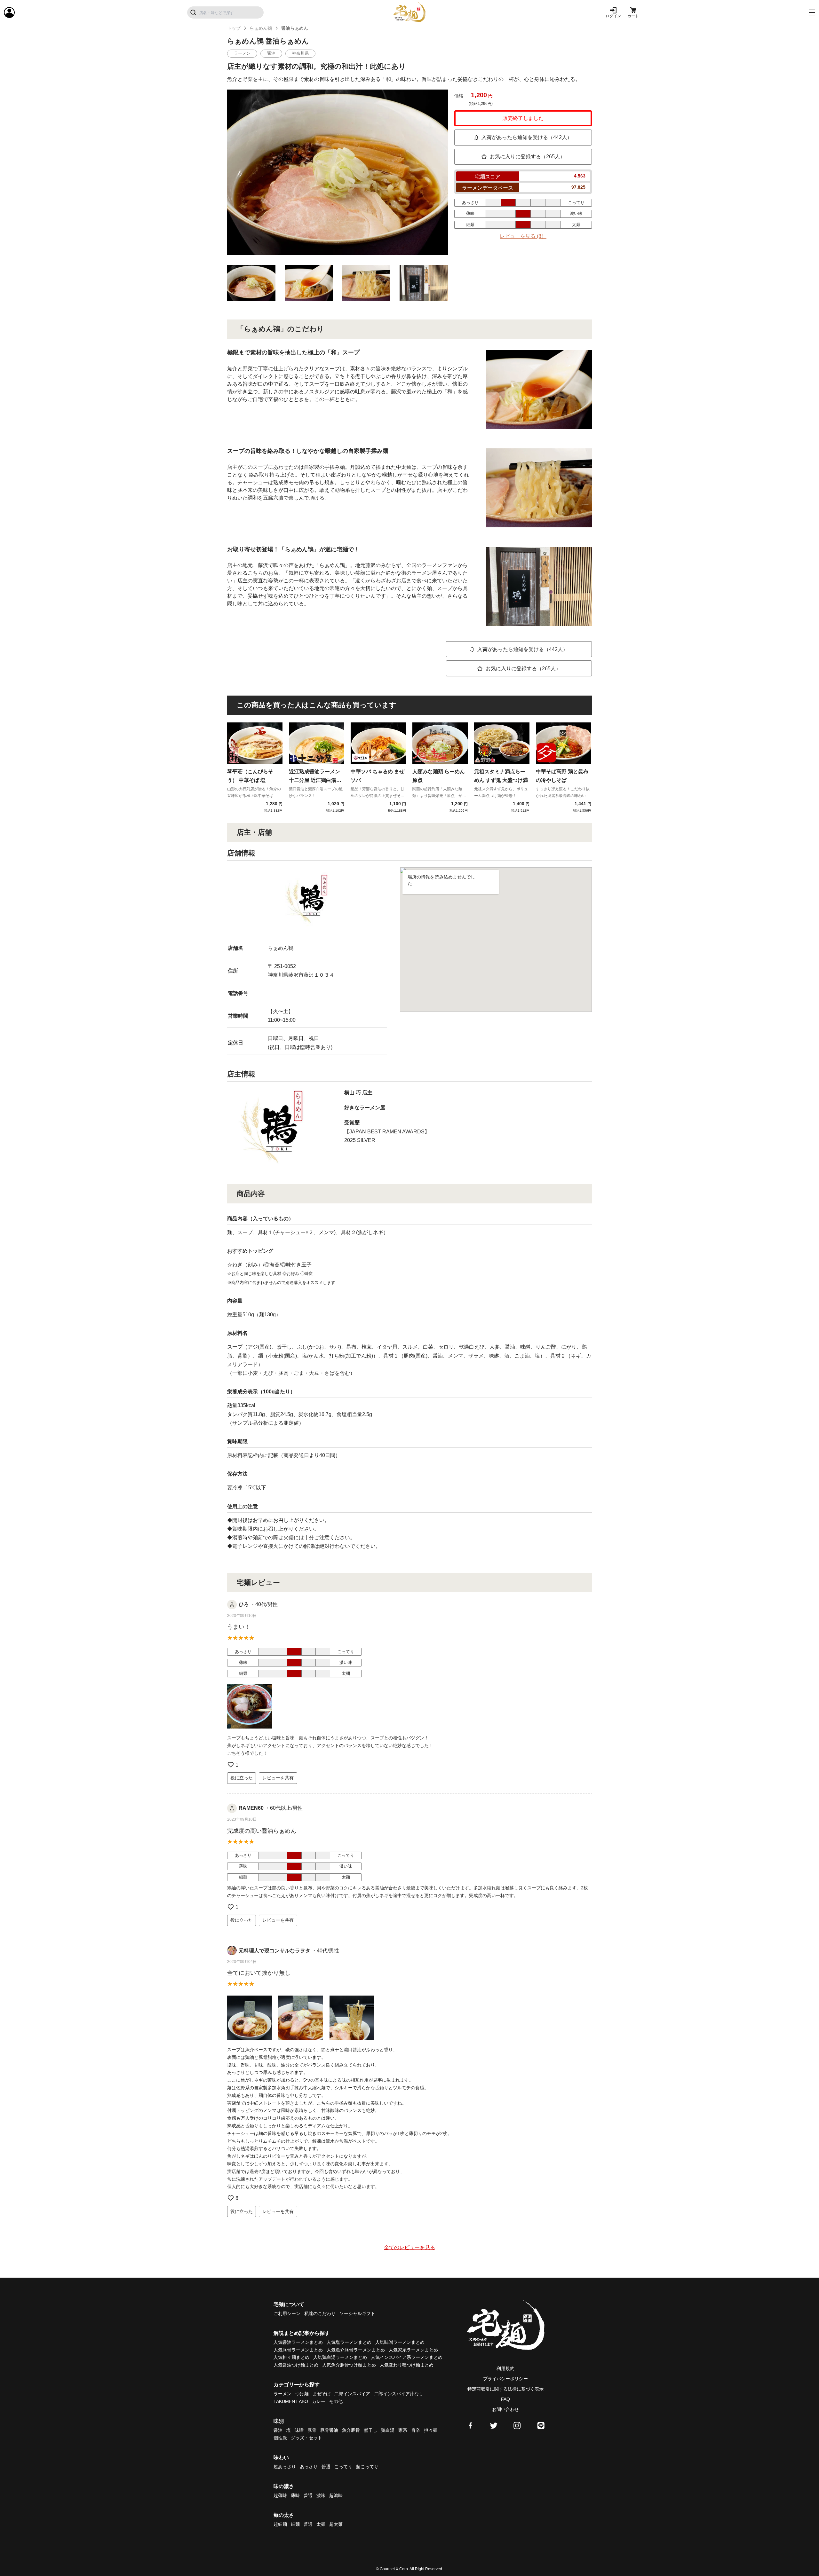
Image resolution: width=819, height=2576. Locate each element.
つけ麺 (302, 2394)
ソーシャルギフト (357, 2313)
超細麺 (280, 2524)
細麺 (295, 2524)
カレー (319, 2401)
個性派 (280, 2438)
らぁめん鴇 (261, 28)
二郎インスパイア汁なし (399, 2394)
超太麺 (336, 2524)
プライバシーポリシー (505, 2379)
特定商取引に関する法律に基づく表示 (505, 2389)
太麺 (321, 2524)
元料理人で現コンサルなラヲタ (274, 1951)
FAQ (505, 2399)
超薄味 (280, 2495)
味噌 (299, 2430)
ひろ (244, 1604)
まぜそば (322, 2394)
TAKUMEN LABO (291, 2401)
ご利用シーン (287, 2313)
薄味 (295, 2495)
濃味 (321, 2495)
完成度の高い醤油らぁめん (262, 1831)
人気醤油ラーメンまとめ (298, 2342)
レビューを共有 (278, 1778)
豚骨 (312, 2430)
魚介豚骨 (351, 2430)
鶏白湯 (388, 2430)
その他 (336, 2401)
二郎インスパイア (352, 2394)
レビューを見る (523, 236)
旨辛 (416, 2430)
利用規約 (505, 2368)
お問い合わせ (505, 2409)
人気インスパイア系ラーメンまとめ (407, 2357)
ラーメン (282, 2394)
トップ (234, 28)
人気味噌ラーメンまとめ (400, 2342)
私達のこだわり (320, 2313)
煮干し (370, 2430)
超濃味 (336, 2495)
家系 (403, 2430)
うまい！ (239, 1627)
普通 (326, 2467)
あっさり (309, 2467)
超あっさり (285, 2467)
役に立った (242, 1778)
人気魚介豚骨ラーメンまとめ (356, 2350)
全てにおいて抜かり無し (259, 1973)
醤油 (278, 2430)
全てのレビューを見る (409, 2247)
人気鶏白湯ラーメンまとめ (340, 2357)
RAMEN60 (251, 1808)
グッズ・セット (306, 2438)
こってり (343, 2467)
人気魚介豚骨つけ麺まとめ (349, 2365)
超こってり (367, 2467)
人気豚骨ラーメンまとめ (298, 2350)
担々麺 (431, 2430)
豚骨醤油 (329, 2430)
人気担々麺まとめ (291, 2357)
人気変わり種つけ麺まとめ (407, 2365)
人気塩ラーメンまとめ (349, 2342)
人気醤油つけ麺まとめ (296, 2365)
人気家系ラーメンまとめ (413, 2350)
